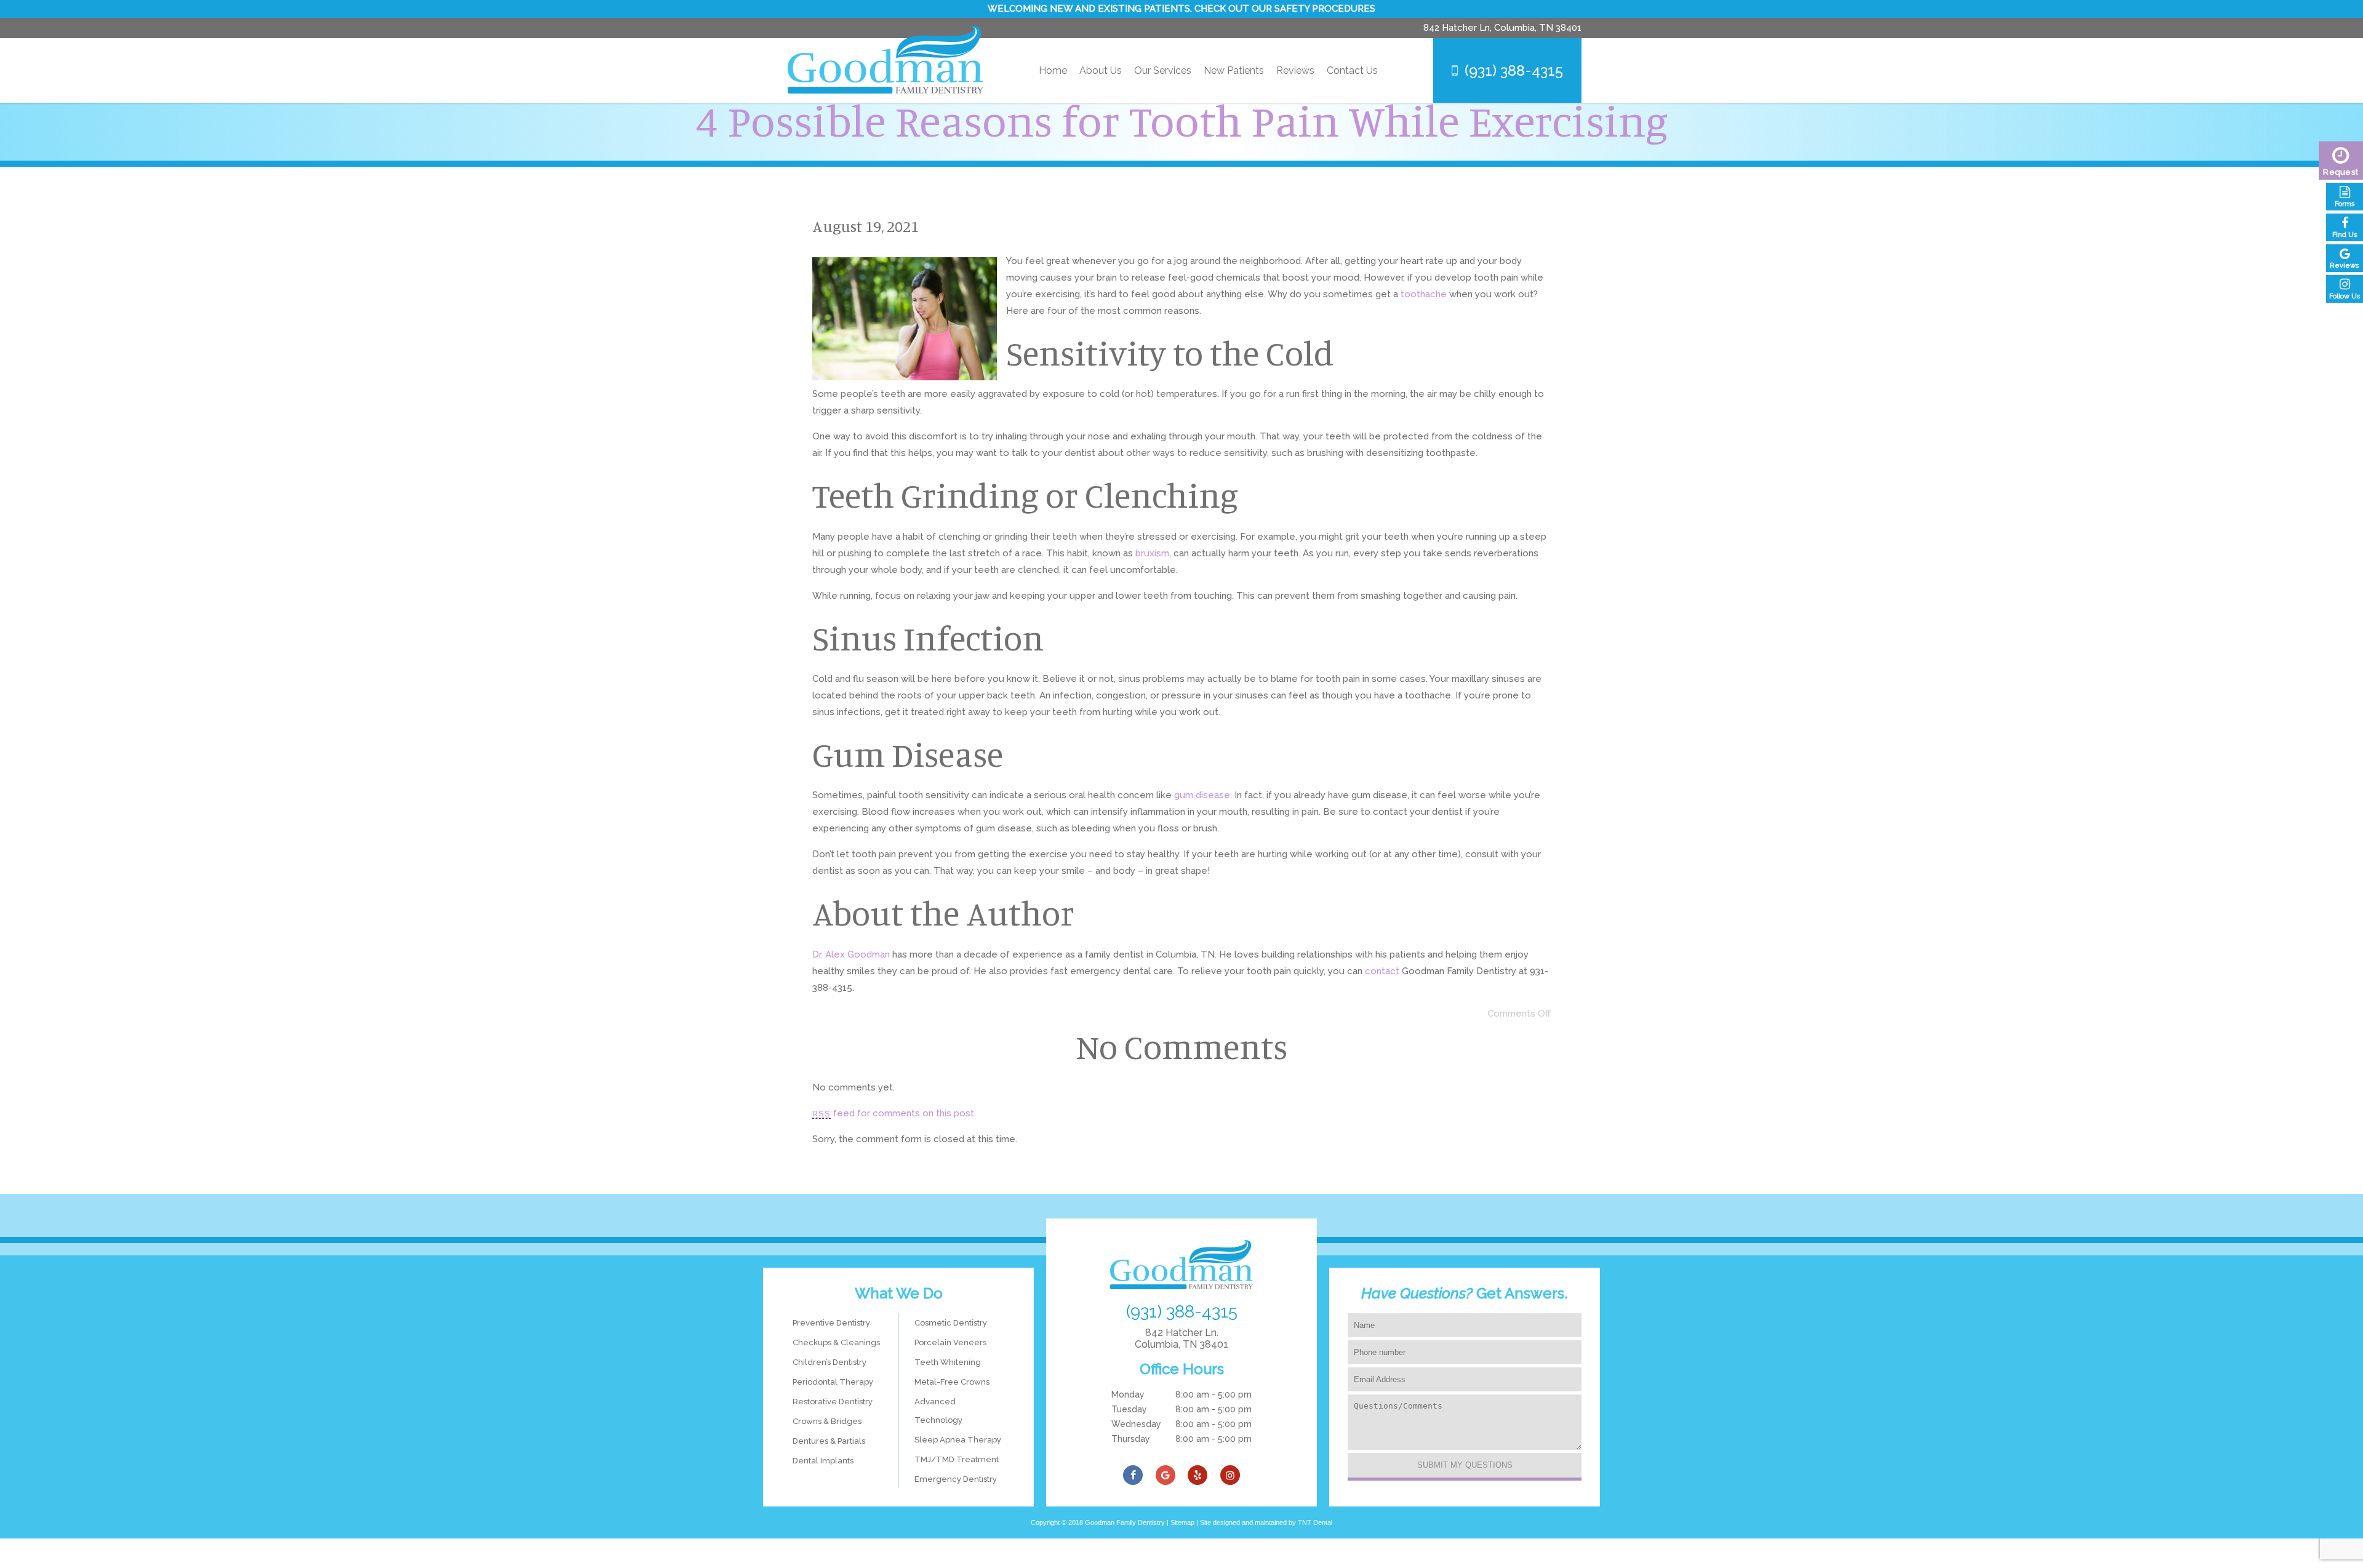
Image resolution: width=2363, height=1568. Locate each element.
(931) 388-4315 (1514, 70)
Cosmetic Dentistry (951, 1323)
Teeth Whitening (948, 1362)
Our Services (1163, 70)
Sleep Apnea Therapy (958, 1440)
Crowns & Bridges (827, 1421)
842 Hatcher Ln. (1181, 1338)
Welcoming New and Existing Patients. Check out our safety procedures (1181, 9)
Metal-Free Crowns (952, 1382)
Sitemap (1182, 1522)
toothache (1424, 294)
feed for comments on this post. (894, 1113)
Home (1053, 70)
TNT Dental (1315, 1522)
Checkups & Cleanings (836, 1342)
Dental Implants (823, 1461)
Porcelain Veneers (950, 1342)
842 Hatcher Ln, (1502, 28)
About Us (1101, 70)
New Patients (1234, 70)
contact (1382, 971)
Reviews (1295, 70)
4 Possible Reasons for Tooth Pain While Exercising (1182, 120)
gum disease (1202, 795)
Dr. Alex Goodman (851, 954)
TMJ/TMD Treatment (957, 1459)
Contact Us (1352, 70)
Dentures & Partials (829, 1441)
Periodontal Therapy (833, 1382)
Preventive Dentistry (831, 1323)
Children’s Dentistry (830, 1362)
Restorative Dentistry (833, 1402)
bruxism (1152, 553)
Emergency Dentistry (956, 1479)
